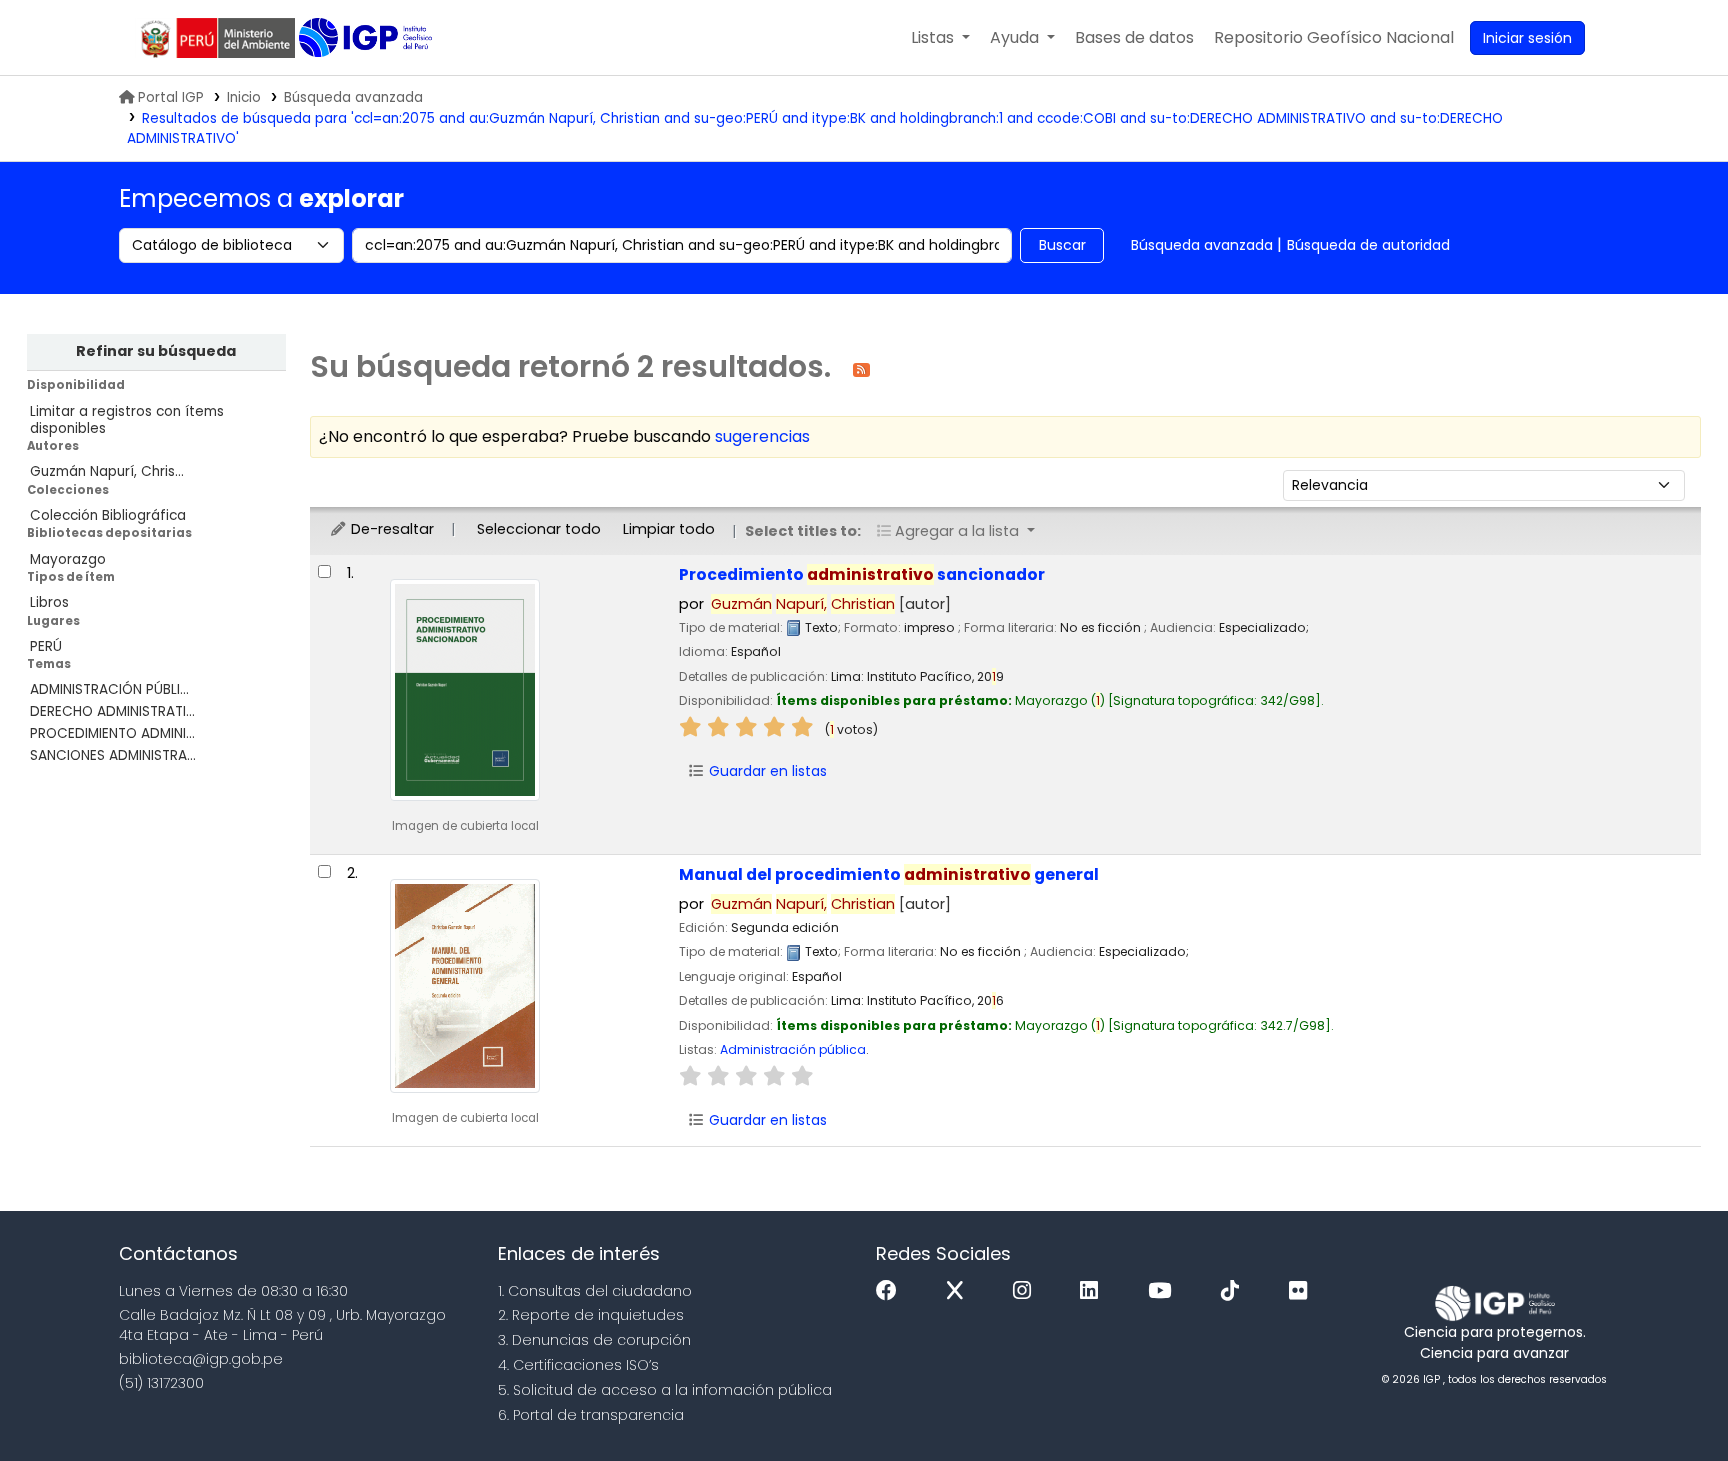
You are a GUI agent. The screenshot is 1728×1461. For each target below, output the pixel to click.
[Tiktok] (1235, 1291)
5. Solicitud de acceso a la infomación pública (665, 1390)
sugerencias (762, 436)
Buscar (1062, 245)
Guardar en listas (766, 771)
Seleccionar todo (539, 529)
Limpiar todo (669, 529)
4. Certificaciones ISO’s (578, 1365)
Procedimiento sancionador (862, 574)
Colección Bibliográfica (108, 515)
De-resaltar (390, 529)
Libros (49, 602)
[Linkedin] (1094, 1291)
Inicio (244, 97)
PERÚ (46, 646)
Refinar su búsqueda (156, 351)
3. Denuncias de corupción (594, 1340)
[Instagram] (1027, 1291)
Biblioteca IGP (367, 38)
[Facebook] (891, 1291)
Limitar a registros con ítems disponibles (127, 420)
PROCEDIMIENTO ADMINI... (112, 733)
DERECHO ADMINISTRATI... (112, 711)
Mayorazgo (68, 559)
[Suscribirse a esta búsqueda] (861, 368)
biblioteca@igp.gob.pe (201, 1359)
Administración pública (793, 1049)
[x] (960, 1291)
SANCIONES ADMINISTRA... (113, 755)
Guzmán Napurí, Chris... (107, 471)
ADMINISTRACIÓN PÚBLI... (109, 689)
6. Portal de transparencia (591, 1415)
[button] (940, 38)
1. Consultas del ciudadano (595, 1291)
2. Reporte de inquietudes (591, 1315)
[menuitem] (1334, 38)
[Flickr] (1303, 1291)
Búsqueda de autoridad (1368, 245)
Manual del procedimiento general (889, 874)
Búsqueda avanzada (353, 97)
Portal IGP (171, 97)
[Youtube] (1164, 1291)
